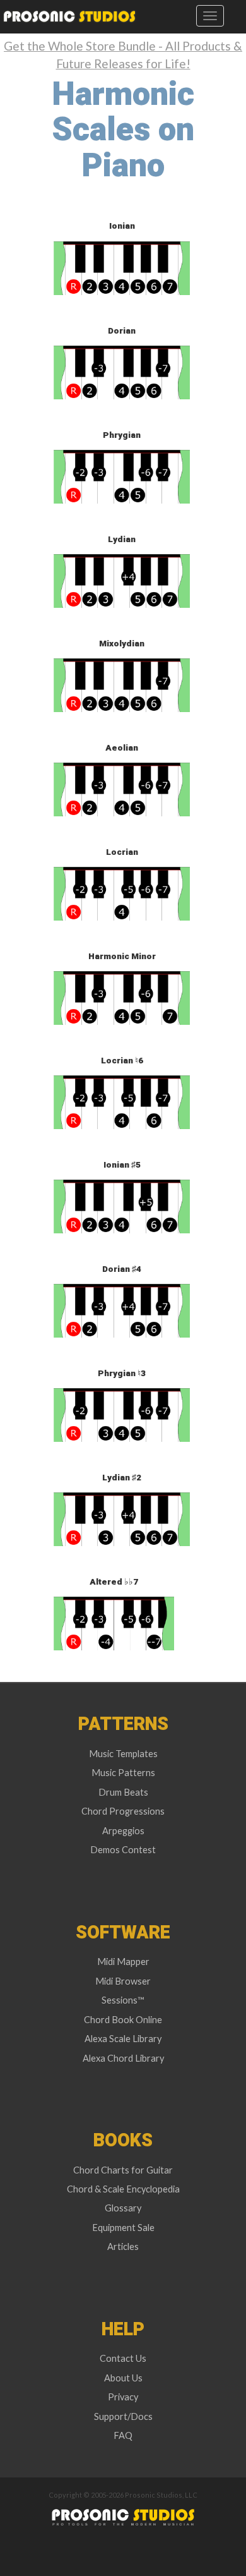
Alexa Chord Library (123, 2058)
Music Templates (123, 1754)
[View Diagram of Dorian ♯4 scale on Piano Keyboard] (122, 1309)
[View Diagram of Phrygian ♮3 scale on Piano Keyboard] (122, 1414)
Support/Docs (123, 2416)
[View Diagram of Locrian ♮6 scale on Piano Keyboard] (122, 1101)
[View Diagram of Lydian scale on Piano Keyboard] (122, 580)
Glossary (123, 2208)
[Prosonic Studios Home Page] (68, 16)
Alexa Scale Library (123, 2039)
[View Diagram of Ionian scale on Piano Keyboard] (122, 267)
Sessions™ (123, 2000)
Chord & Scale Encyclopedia (123, 2189)
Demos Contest (123, 1850)
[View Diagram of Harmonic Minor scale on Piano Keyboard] (122, 997)
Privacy (123, 2397)
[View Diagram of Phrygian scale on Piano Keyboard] (122, 475)
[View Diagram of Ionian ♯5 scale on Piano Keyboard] (122, 1205)
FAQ (123, 2435)
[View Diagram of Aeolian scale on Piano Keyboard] (122, 788)
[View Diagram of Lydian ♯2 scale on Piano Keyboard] (122, 1518)
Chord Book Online (123, 2020)
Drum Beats (123, 1792)
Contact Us (123, 2358)
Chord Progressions (123, 1811)
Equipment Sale (123, 2228)
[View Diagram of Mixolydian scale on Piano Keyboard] (122, 684)
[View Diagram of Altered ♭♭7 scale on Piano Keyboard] (114, 1622)
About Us (123, 2378)
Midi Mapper (123, 1962)
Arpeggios (123, 1831)
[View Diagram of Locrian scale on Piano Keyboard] (122, 892)
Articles (123, 2246)
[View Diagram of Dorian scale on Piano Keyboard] (122, 371)
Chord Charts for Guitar (123, 2170)
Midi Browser (123, 1981)
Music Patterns (123, 1773)
